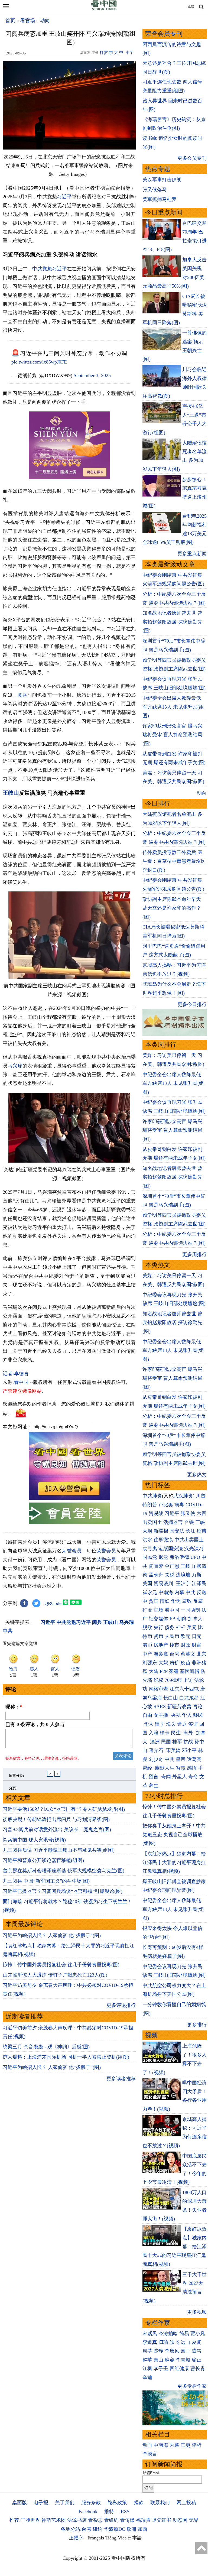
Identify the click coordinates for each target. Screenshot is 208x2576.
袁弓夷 (150, 1549)
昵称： (14, 1707)
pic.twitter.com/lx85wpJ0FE (39, 362)
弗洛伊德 (179, 1557)
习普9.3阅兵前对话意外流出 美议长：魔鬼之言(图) (57, 1829)
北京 (201, 1654)
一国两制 (190, 1610)
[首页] (104, 9)
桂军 (177, 1742)
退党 (163, 1557)
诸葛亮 (194, 1759)
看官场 (28, 21)
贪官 (154, 1601)
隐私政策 (117, 2503)
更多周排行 (194, 1254)
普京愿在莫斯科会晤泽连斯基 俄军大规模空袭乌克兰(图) (64, 1871)
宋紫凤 (150, 2334)
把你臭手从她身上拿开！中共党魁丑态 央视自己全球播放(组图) (174, 1834)
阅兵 (22, 695)
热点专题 (158, 169)
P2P (164, 1671)
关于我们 (65, 2503)
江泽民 (199, 1584)
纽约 (97, 2529)
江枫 (147, 2369)
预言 (154, 1777)
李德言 (150, 2454)
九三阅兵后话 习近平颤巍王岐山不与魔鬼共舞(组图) (59, 1850)
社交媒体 (158, 1619)
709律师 (173, 1680)
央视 (176, 1715)
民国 (166, 1742)
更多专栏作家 (192, 2386)
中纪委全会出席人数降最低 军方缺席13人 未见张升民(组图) (173, 707)
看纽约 (111, 2520)
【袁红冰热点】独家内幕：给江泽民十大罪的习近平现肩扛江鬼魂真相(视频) (174, 1862)
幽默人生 (165, 1768)
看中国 (21, 1382)
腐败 (187, 1601)
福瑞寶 (143, 2520)
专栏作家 (158, 2323)
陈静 (158, 2351)
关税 (170, 1575)
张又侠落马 (155, 190)
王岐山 (11, 793)
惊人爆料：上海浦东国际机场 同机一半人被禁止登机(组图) (66, 2057)
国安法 (177, 1531)
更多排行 (197, 2025)
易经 (148, 1768)
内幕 (179, 1592)
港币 (147, 1645)
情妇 (165, 1601)
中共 (190, 1592)
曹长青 (198, 2369)
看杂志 (95, 2520)
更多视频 (197, 2312)
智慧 (181, 1768)
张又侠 (188, 1513)
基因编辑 (190, 1671)
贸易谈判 (164, 1584)
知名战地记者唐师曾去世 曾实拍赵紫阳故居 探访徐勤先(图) (172, 622)
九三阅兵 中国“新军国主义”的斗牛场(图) (46, 1881)
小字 (129, 53)
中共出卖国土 (189, 1540)
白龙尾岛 (189, 1698)
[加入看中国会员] (69, 1498)
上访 (188, 1680)
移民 (198, 1715)
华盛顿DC (114, 2529)
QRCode (53, 1603)
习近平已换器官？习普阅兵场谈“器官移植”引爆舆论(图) (63, 1891)
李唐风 (172, 2351)
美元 (192, 1627)
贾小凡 (198, 2334)
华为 (176, 1601)
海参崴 (161, 1654)
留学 (160, 1724)
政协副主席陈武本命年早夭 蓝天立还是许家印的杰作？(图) (172, 908)
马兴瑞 (15, 1066)
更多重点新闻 (192, 554)
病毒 (179, 1505)
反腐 (198, 1601)
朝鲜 (182, 1619)
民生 (176, 1733)
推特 (109, 2512)
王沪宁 (183, 1584)
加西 (142, 2529)
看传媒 (127, 2520)
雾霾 (174, 1671)
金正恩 (172, 1566)
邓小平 (189, 1750)
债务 (170, 1627)
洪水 (147, 1540)
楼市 (174, 1645)
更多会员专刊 (192, 158)
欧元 (186, 1636)
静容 (170, 2360)
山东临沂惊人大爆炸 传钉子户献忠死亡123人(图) (55, 1975)
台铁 (189, 1522)
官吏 (186, 2445)
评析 (197, 2445)
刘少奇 (156, 1759)
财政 (186, 1645)
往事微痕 (163, 1540)
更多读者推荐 (121, 2079)
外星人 (180, 1777)
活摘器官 (173, 1522)
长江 (190, 1531)
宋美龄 (173, 1750)
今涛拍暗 (168, 2334)
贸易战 (156, 1513)
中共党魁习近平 (49, 269)
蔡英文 (188, 1654)
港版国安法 (171, 1549)
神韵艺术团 (54, 2520)
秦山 (158, 2360)
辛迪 (147, 2377)
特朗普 (150, 1505)
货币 (158, 1636)
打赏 (104, 53)
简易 (184, 2334)
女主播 (162, 1715)
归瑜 (163, 2342)
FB (173, 1619)
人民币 (172, 1636)
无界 (194, 2520)
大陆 (154, 1671)
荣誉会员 (72, 1551)
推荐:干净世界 (25, 2520)
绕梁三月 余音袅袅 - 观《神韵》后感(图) (46, 2047)
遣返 (182, 1724)
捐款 (139, 2503)
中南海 (166, 1592)
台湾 (174, 1654)
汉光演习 (194, 1549)
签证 (193, 1724)
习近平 (64, 197)
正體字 (76, 2538)
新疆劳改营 (179, 1706)
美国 (147, 1584)
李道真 (150, 2342)
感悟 (192, 1768)
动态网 (180, 2520)
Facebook (88, 2512)
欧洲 (131, 2529)
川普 (201, 1496)
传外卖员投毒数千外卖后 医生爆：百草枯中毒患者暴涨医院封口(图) (174, 861)
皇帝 (181, 1759)
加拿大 (195, 1619)
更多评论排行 (121, 2005)
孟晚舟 (156, 1575)
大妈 (163, 1663)
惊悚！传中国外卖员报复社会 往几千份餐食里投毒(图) (61, 1965)
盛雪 (197, 2351)
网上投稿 (186, 2503)
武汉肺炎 (183, 1496)
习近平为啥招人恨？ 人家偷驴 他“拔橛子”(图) (52, 1935)
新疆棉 (161, 1531)
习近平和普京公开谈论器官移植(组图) (43, 1860)
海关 (171, 1724)
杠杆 (181, 1627)
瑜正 (197, 2360)
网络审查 (158, 1689)
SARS (160, 1706)
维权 (158, 1680)
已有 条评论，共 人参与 (35, 1724)
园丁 (186, 2351)
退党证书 (162, 2520)
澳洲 (155, 1742)
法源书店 (77, 2520)
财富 (197, 1645)
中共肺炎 (152, 1496)
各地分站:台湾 (76, 2529)
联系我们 (160, 2503)
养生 (154, 1786)
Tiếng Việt (116, 2538)
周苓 (147, 2351)
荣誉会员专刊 (164, 34)
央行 (158, 1627)
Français (96, 2538)
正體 (191, 6)
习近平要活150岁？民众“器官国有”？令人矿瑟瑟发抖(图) (64, 1809)
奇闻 (166, 1777)
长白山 (171, 1698)
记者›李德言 (16, 1374)
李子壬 (161, 2369)
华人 (187, 1715)
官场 (158, 1610)
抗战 (188, 1742)
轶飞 (174, 2342)
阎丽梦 (156, 1566)
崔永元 (150, 1592)
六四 (201, 1513)
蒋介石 (157, 1750)
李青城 (183, 2360)
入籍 (154, 1733)
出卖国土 (152, 1522)
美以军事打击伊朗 (162, 180)
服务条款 (91, 2503)
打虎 (147, 1610)
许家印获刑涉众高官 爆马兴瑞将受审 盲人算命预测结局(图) (172, 735)
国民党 (150, 1557)
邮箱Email (151, 2473)
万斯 (197, 1575)
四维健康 (179, 2369)
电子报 (41, 2503)
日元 (197, 1636)
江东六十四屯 (184, 1689)
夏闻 (197, 2342)
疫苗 (201, 1531)
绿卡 (165, 1733)
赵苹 (147, 2360)
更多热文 (197, 1475)
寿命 (193, 1777)
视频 (151, 2035)
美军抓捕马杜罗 (160, 199)
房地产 (161, 1645)
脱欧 (147, 1627)
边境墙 (183, 1575)
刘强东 (150, 1663)
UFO (195, 1557)
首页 (10, 21)
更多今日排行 (192, 1004)
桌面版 (19, 2503)
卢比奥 (166, 1505)
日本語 (135, 2538)
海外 (189, 1733)
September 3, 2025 (92, 375)
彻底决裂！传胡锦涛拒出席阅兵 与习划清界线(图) (56, 1819)
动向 (45, 21)
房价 (174, 1663)
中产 (147, 1654)
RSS (125, 2512)
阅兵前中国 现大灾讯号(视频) (34, 1840)
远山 (186, 2342)
